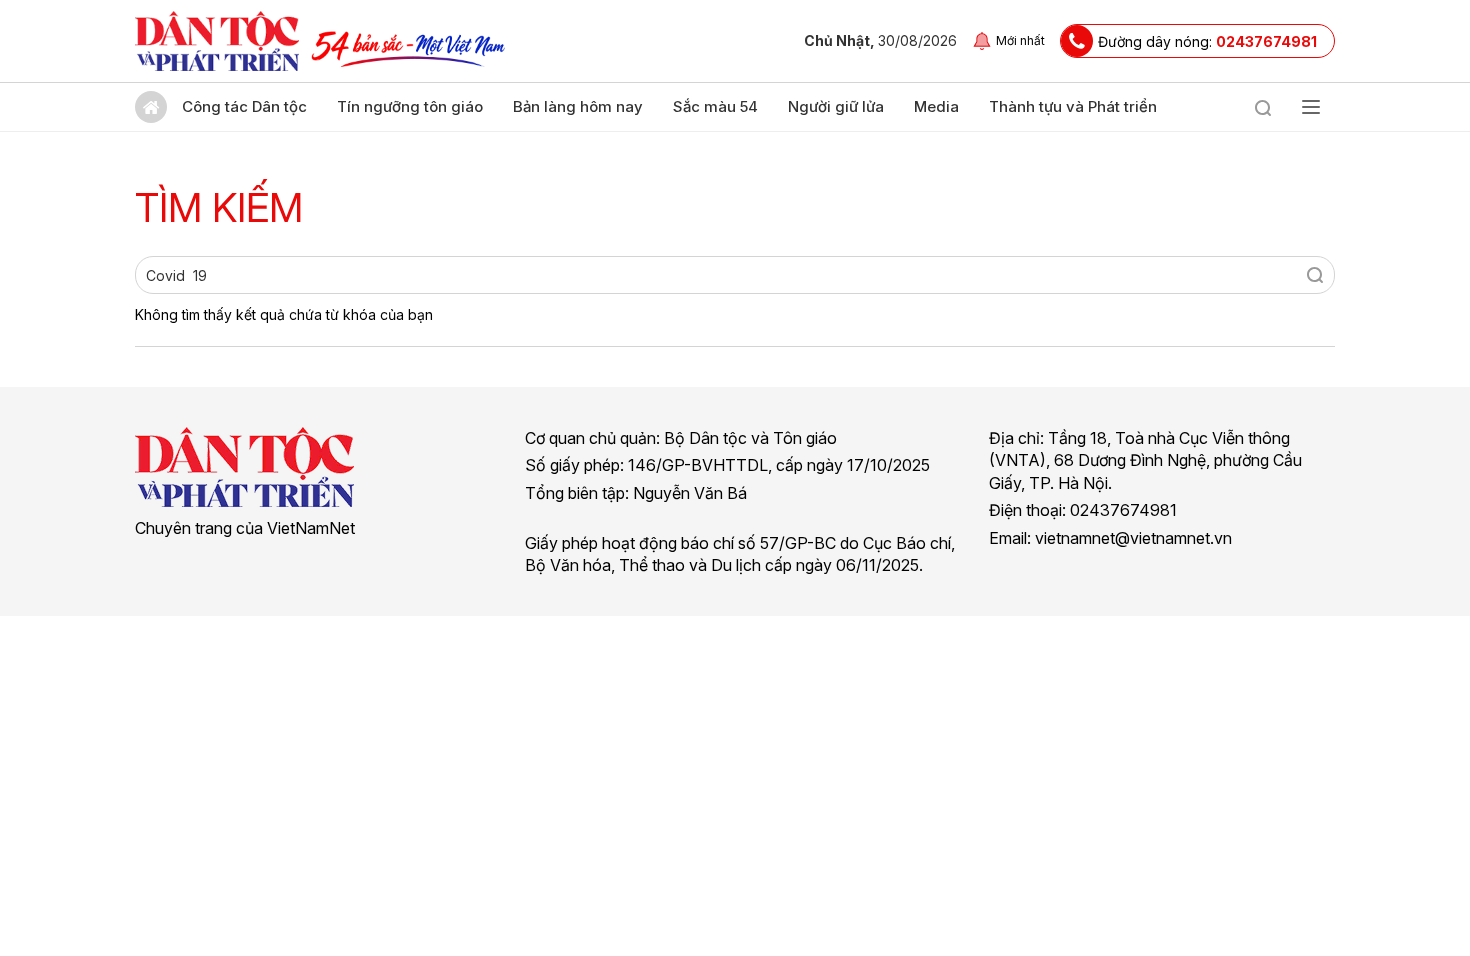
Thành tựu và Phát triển (1073, 106)
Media (936, 106)
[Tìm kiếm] (1263, 107)
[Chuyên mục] (1311, 107)
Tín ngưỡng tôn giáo (410, 106)
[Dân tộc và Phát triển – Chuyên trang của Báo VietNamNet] (217, 41)
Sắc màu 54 (715, 106)
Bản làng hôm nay (578, 106)
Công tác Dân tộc (244, 106)
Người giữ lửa (836, 106)
